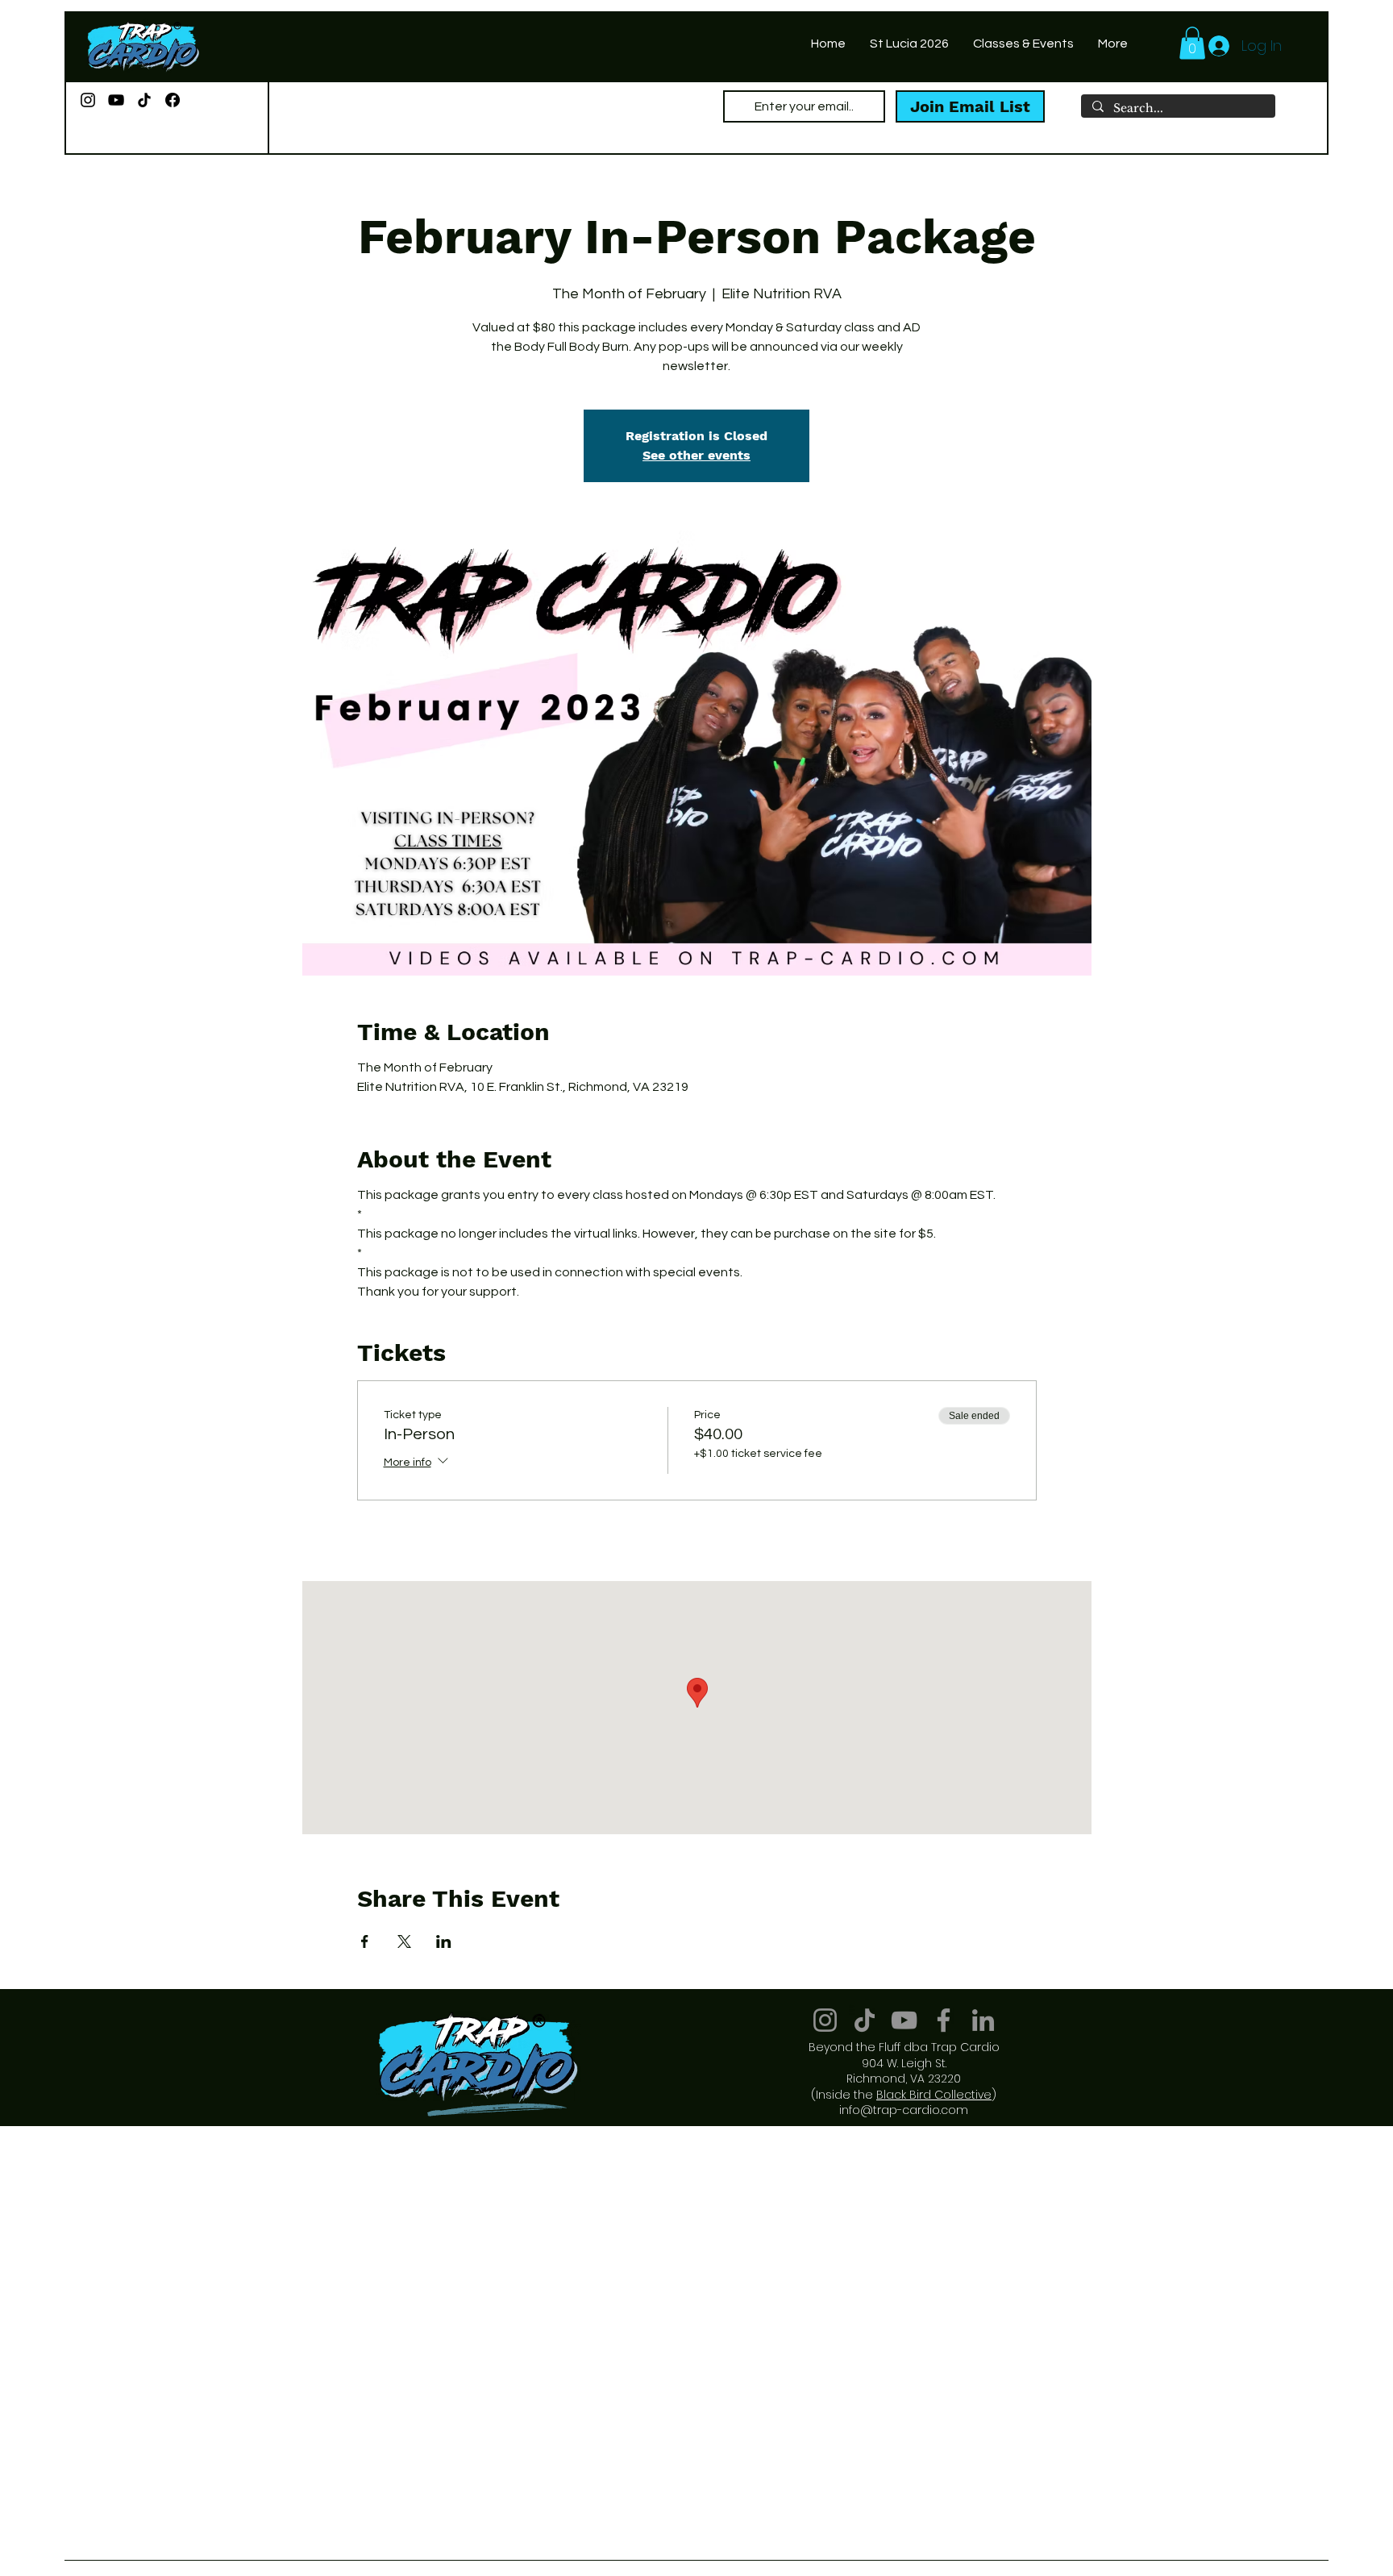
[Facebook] (173, 100)
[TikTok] (144, 100)
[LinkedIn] (983, 2020)
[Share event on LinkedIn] (444, 1941)
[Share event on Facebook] (365, 1941)
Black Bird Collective (934, 2095)
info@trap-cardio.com (904, 2110)
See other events (696, 455)
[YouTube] (116, 100)
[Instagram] (88, 100)
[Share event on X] (404, 1941)
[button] (1192, 43)
